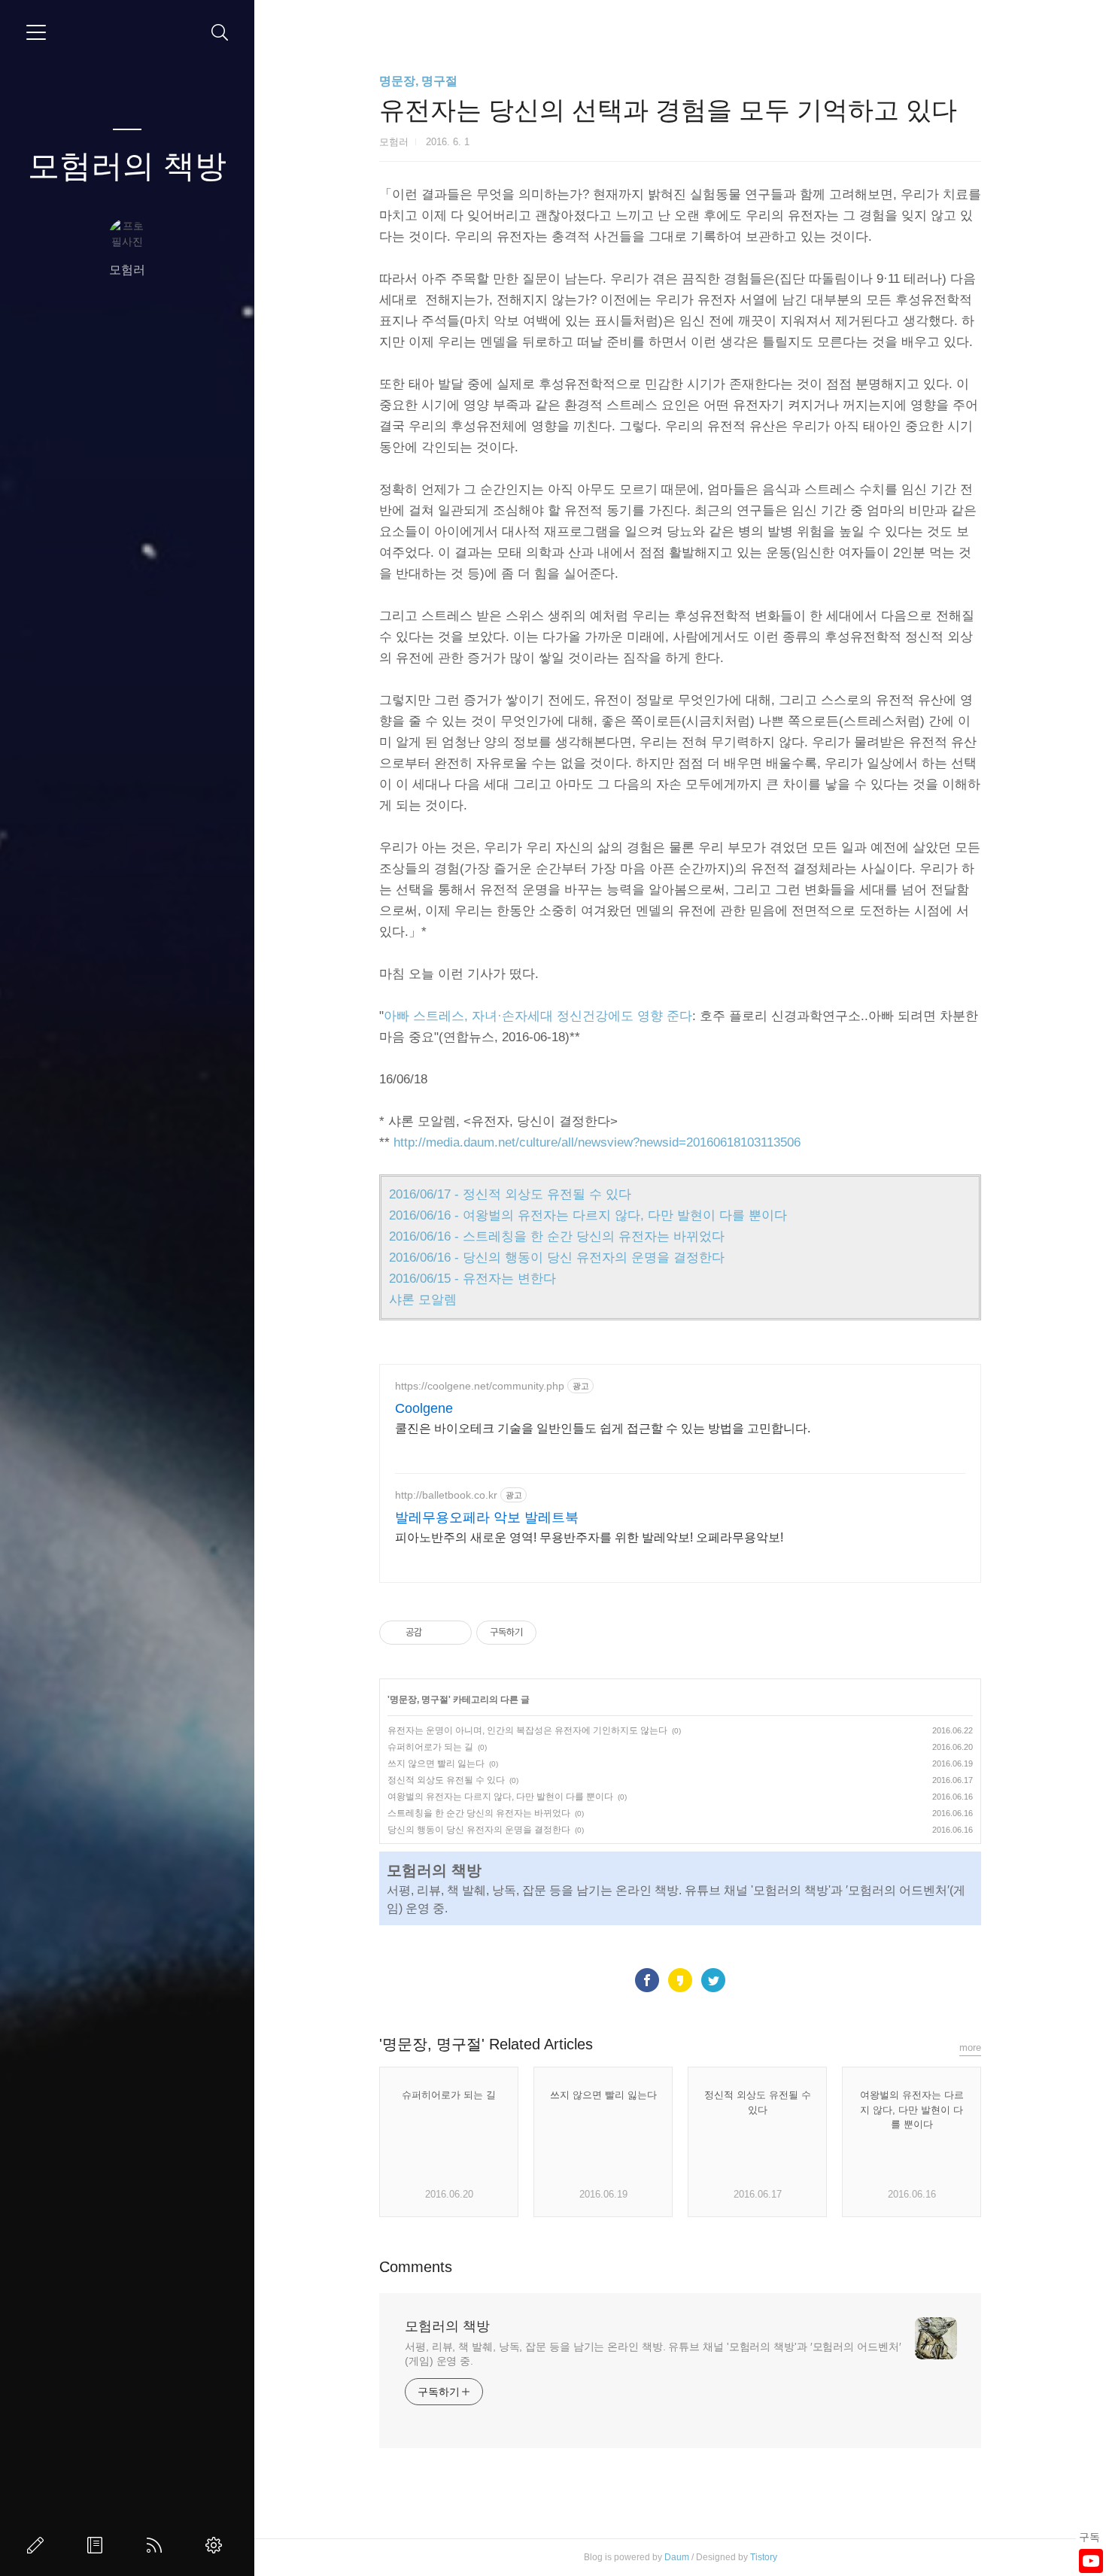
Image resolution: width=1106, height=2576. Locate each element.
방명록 (98, 2545)
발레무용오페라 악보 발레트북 (487, 1517)
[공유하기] (436, 1633)
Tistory (764, 2557)
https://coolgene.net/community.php (480, 1386)
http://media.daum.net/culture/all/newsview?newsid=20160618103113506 (597, 1142)
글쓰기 (38, 2545)
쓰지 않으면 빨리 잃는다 (436, 1763)
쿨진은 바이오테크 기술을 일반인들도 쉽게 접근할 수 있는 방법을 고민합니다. (603, 1428)
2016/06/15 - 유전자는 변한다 (472, 1279)
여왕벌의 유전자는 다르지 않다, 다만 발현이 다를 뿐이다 (500, 1797)
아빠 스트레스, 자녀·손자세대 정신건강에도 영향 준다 (538, 1016)
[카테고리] (36, 32)
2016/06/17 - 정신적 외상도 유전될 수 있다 (510, 1194)
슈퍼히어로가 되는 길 (430, 1747)
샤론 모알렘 (423, 1300)
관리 (217, 2545)
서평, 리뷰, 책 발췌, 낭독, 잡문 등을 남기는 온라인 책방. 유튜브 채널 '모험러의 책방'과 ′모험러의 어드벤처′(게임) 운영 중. (653, 2354)
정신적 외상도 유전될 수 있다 (446, 1780)
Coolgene (424, 1408)
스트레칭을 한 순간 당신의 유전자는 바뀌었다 (479, 1813)
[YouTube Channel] (1091, 2561)
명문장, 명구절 (418, 81)
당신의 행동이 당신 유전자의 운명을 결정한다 (479, 1830)
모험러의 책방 (127, 166)
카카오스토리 (680, 1980)
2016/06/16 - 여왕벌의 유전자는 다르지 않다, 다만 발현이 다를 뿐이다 (588, 1215)
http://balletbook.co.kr (446, 1495)
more (970, 2047)
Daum (677, 2557)
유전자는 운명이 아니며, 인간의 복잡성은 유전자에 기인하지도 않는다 (527, 1730)
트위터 (713, 1980)
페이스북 (647, 1980)
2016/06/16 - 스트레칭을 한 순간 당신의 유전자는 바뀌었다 (557, 1236)
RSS (157, 2545)
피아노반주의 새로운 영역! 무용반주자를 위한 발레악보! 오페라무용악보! (589, 1537)
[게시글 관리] (455, 1633)
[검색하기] (220, 33)
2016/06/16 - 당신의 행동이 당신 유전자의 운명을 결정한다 (557, 1258)
